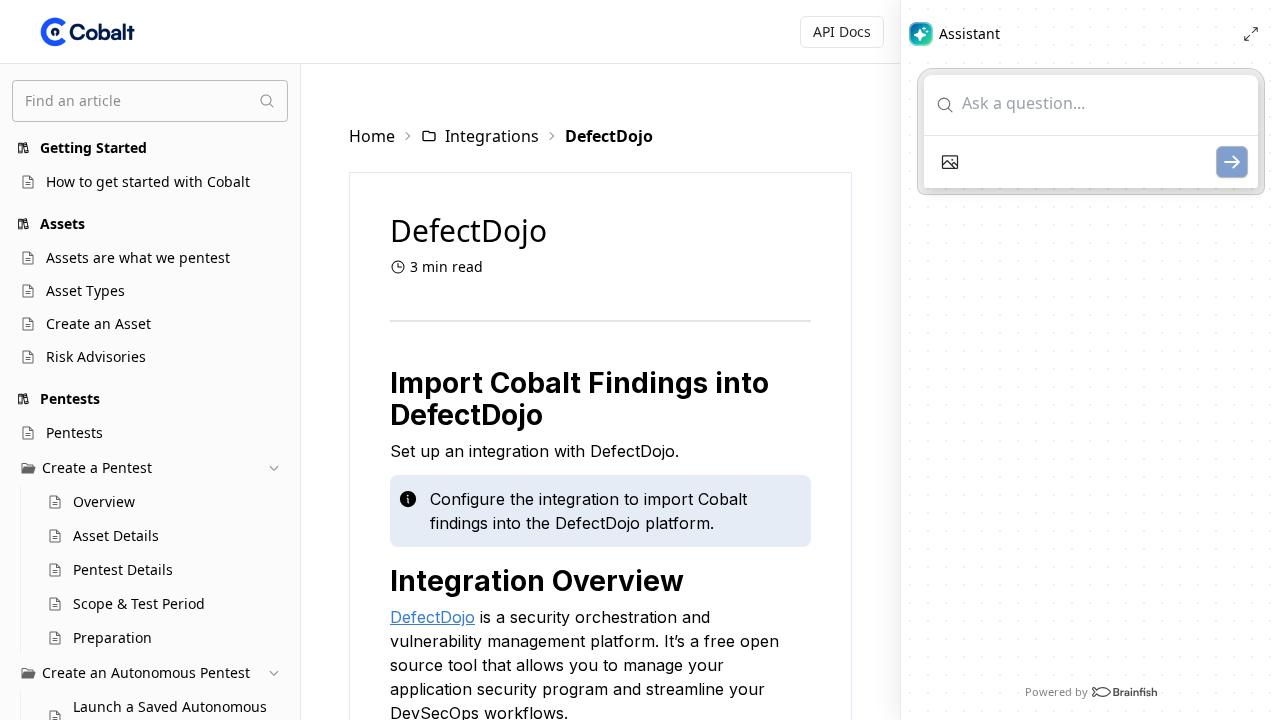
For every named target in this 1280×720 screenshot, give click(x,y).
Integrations (492, 136)
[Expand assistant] (1251, 34)
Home (372, 136)
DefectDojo (432, 617)
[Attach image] (950, 162)
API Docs (842, 31)
